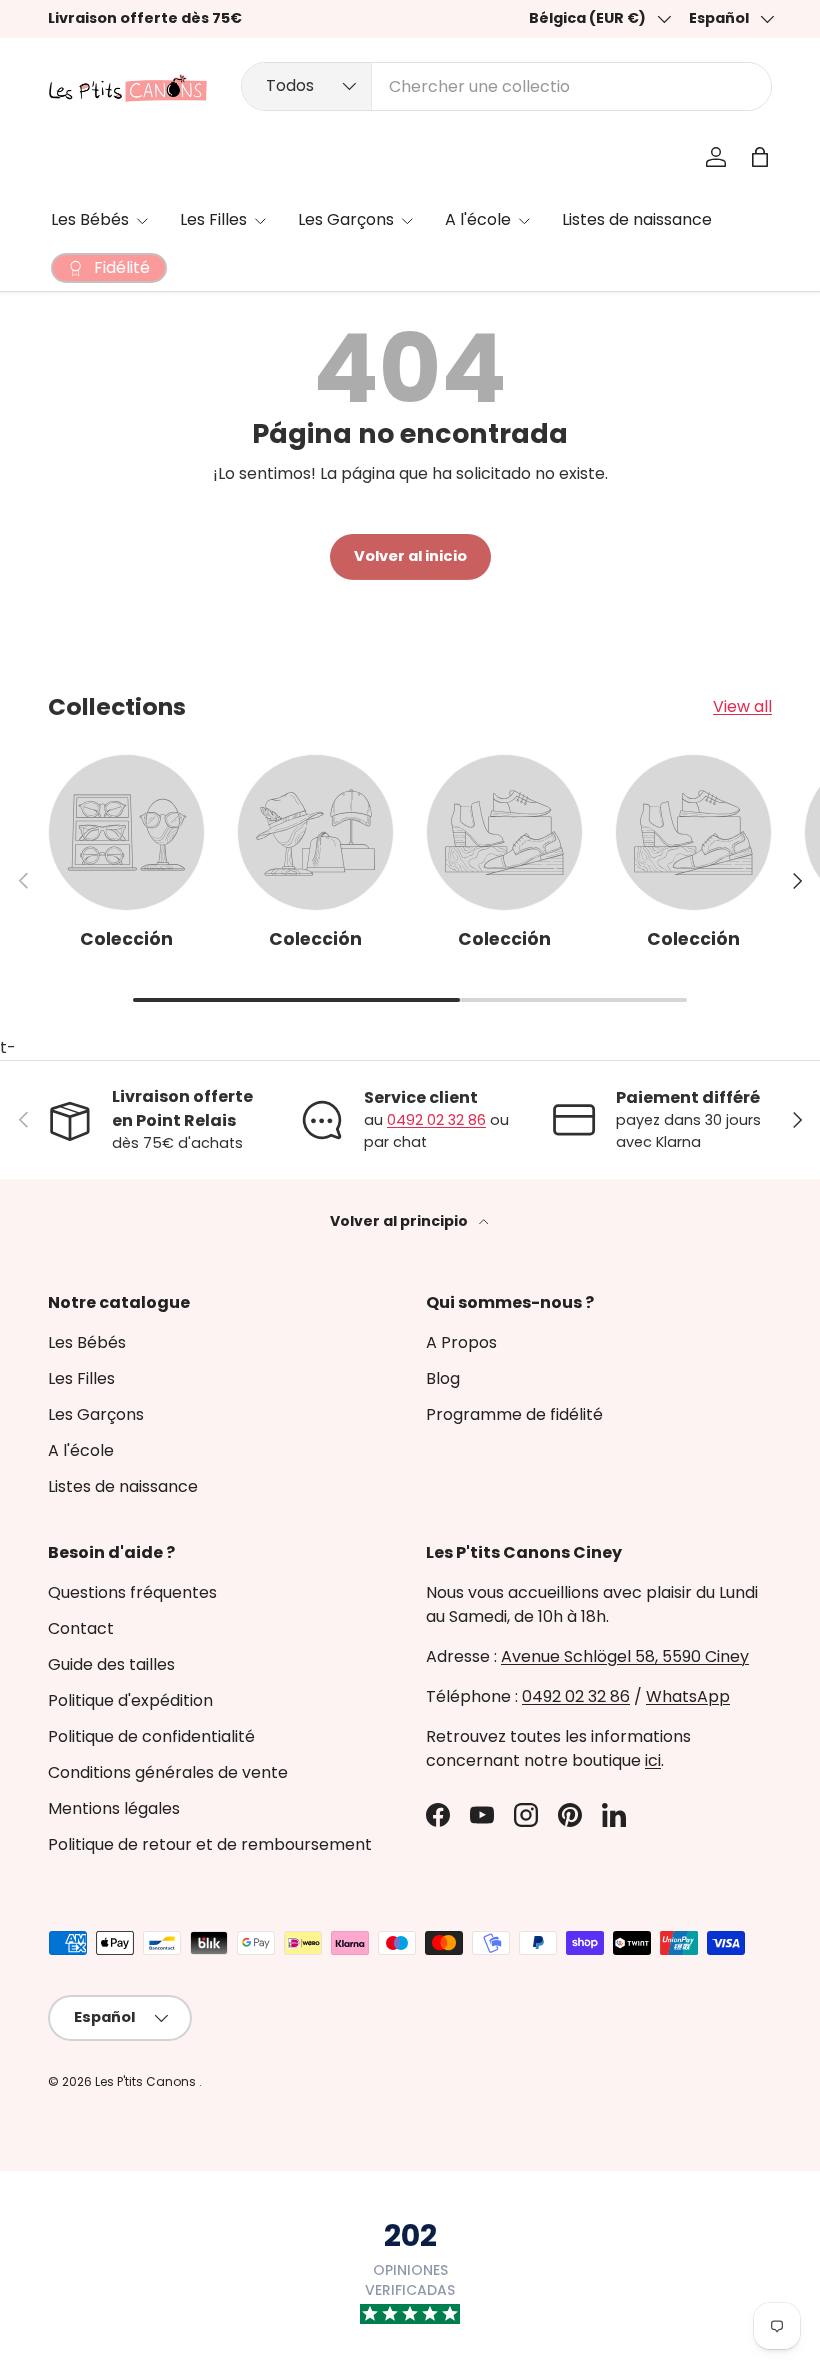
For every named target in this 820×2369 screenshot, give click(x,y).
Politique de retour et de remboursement (210, 1844)
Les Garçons (96, 1414)
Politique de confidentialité (151, 1736)
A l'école (81, 1450)
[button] (760, 157)
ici (653, 1760)
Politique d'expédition (130, 1700)
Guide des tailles (111, 1664)
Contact (81, 1628)
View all (742, 706)
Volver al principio (400, 1221)
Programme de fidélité (514, 1414)
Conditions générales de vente (168, 1772)
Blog (443, 1378)
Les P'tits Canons (147, 2081)
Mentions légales (114, 1808)
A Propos (461, 1342)
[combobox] (506, 86)
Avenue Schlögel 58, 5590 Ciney (625, 1656)
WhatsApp (688, 1696)
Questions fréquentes (132, 1592)
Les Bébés (87, 1342)
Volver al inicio (410, 556)
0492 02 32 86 (436, 1120)
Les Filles (81, 1378)
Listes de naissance (637, 219)
